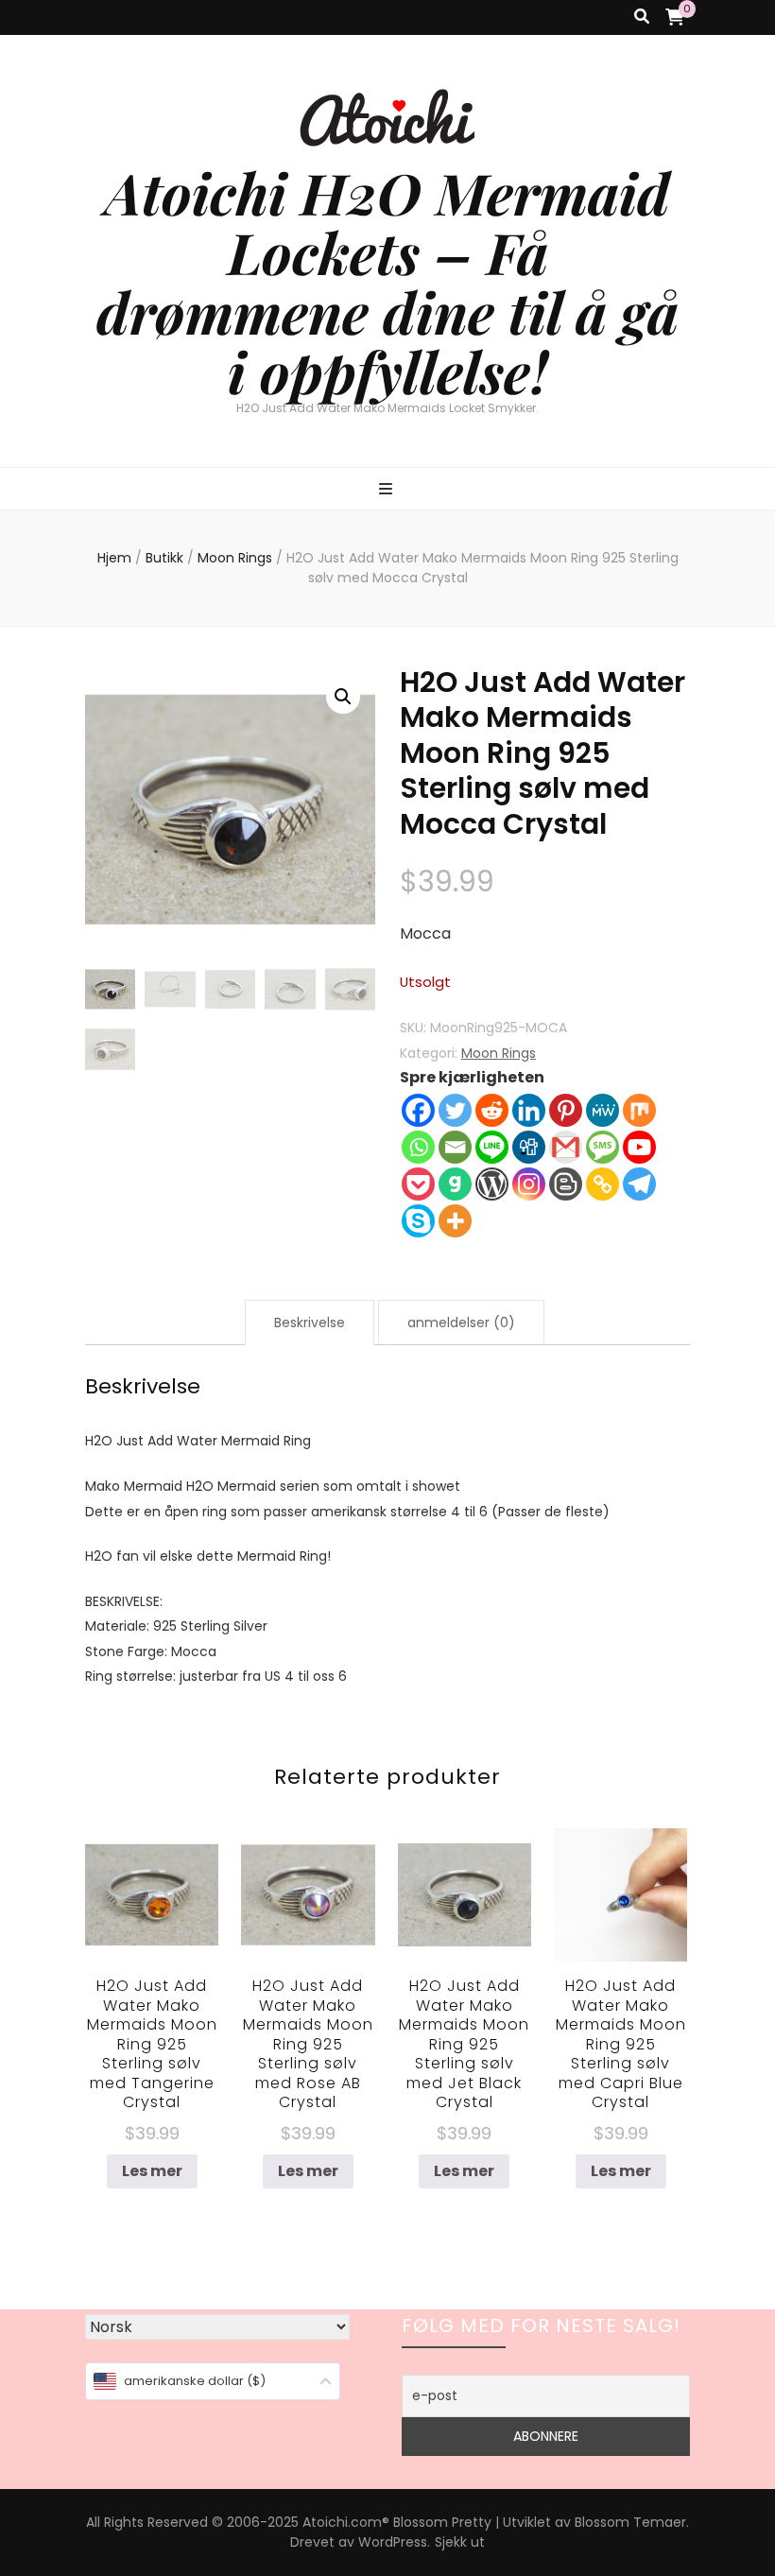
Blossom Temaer (630, 2522)
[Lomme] (418, 1184)
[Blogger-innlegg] (566, 1184)
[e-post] (455, 1147)
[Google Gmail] (566, 1147)
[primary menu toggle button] (388, 490)
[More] (455, 1221)
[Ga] (455, 1184)
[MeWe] (603, 1110)
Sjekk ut (460, 2542)
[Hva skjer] (418, 1147)
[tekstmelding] (603, 1147)
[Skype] (418, 1221)
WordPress (393, 2542)
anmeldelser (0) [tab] (461, 1323)
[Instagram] (529, 1184)
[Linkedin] (529, 1110)
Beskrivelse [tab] (310, 1323)
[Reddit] (492, 1110)
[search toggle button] (642, 17)
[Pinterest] (566, 1110)
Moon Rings (499, 1053)
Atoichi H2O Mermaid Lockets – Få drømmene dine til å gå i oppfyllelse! (387, 281)
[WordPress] (492, 1184)
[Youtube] (639, 1147)
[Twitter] (455, 1110)
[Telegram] (639, 1184)
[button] (343, 697)
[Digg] (529, 1147)
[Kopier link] (603, 1184)
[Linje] (492, 1147)
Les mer (152, 2171)
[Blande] (639, 1110)
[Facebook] (418, 1110)
